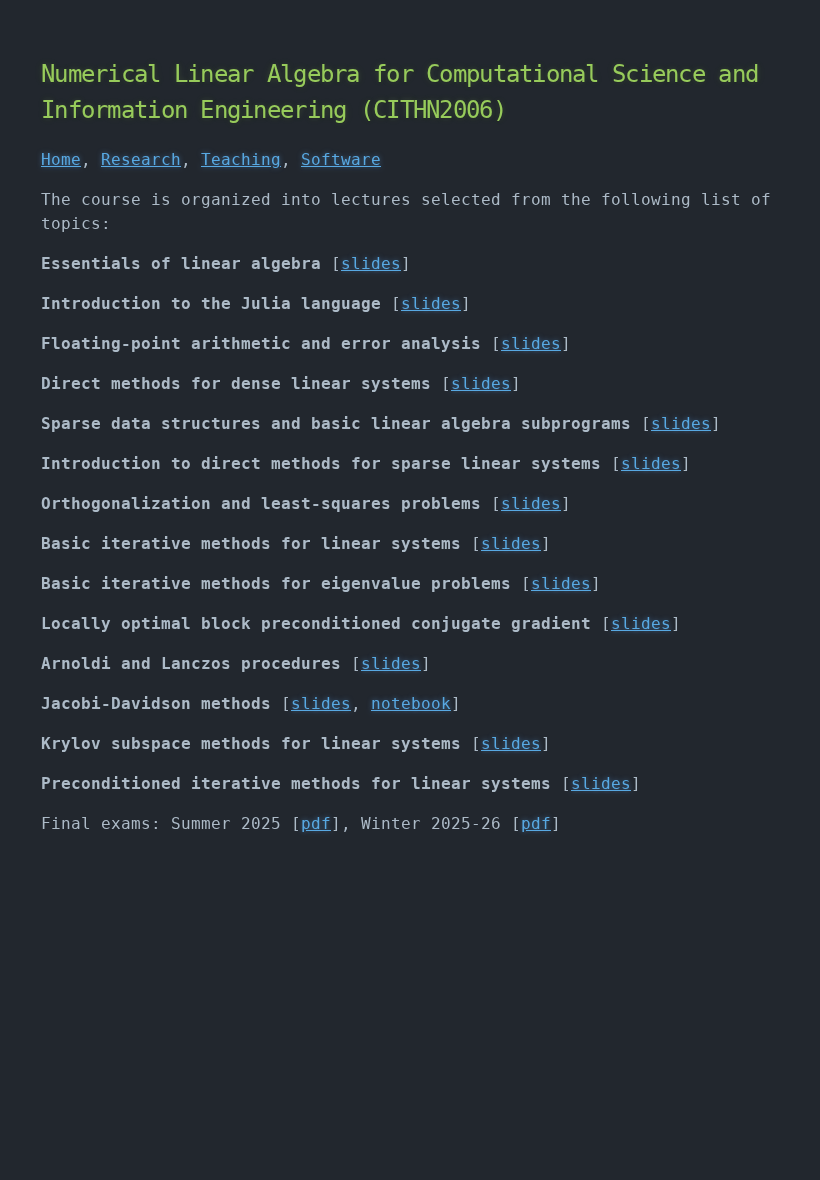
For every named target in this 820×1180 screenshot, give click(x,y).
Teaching (241, 159)
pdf (316, 823)
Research (141, 159)
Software (341, 159)
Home (61, 159)
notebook (411, 703)
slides (371, 263)
